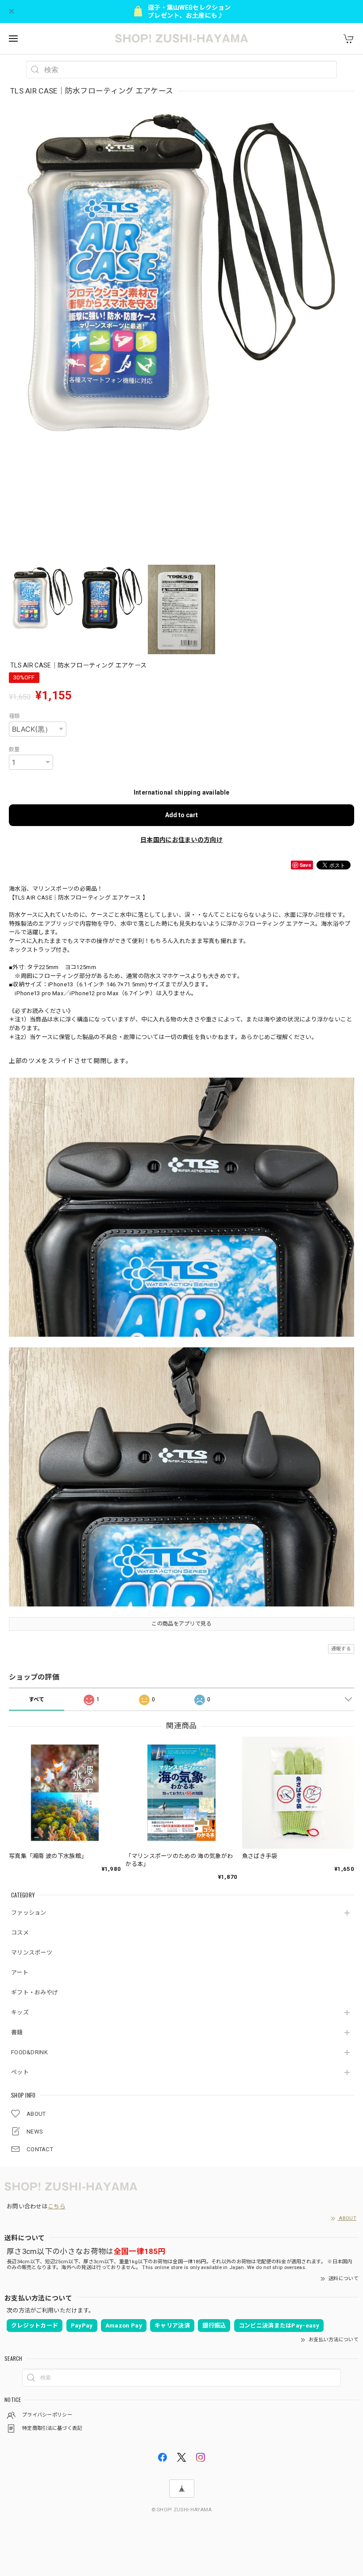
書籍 (17, 2032)
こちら (57, 2206)
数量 (14, 749)
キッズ (20, 2012)
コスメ (20, 1933)
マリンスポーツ (32, 1953)
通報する (341, 1649)
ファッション (29, 1913)
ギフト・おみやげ (35, 1992)
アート (20, 1973)
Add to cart (181, 815)
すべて (37, 1699)
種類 (14, 716)
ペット (20, 2072)
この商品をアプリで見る (181, 1624)
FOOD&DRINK (29, 2052)
